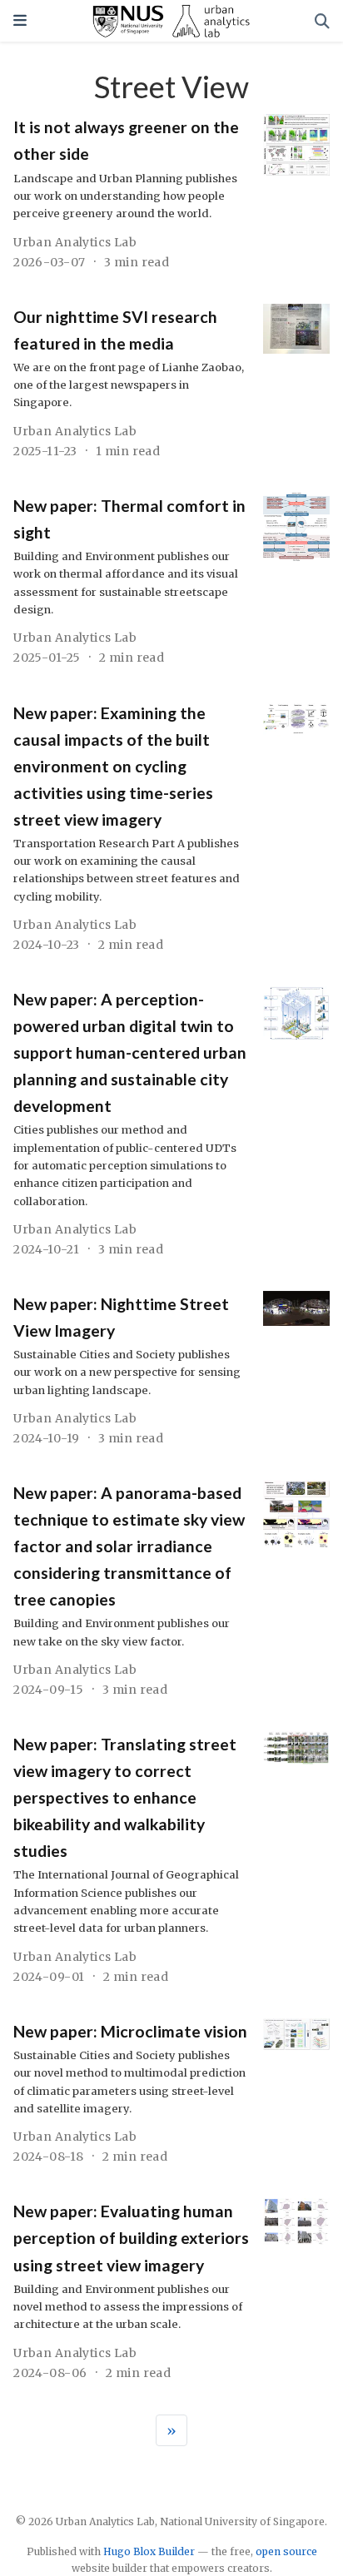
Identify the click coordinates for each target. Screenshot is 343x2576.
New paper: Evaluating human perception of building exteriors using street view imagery (131, 2238)
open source (286, 2551)
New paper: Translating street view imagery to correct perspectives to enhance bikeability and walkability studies (125, 1797)
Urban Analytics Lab (75, 242)
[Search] (322, 21)
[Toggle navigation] (20, 20)
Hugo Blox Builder (149, 2551)
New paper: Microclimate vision (130, 2031)
